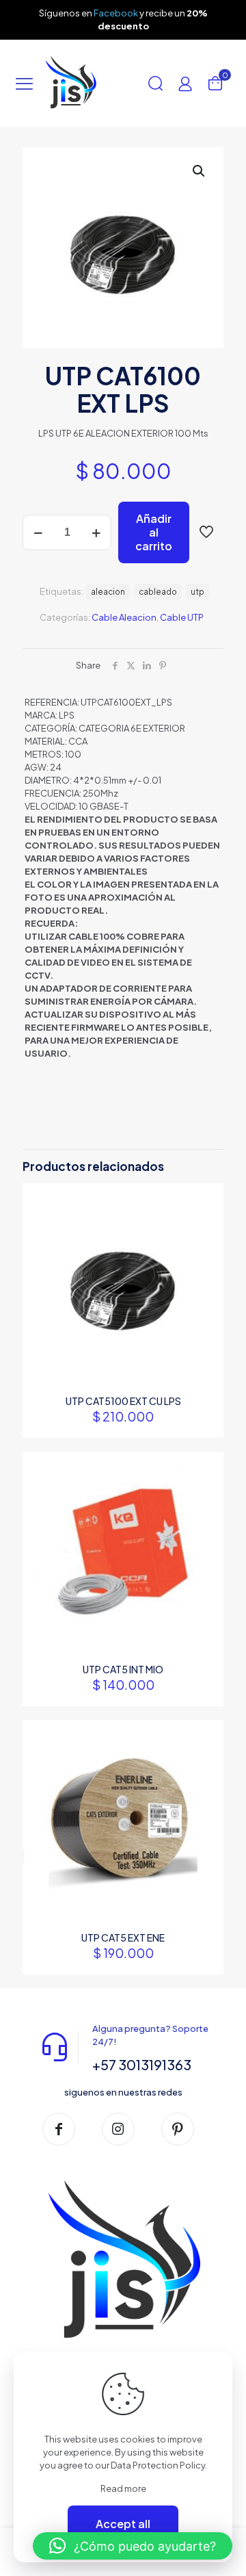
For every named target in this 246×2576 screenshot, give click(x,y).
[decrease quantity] (38, 532)
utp (197, 592)
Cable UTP (182, 617)
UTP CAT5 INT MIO (123, 1669)
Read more (123, 2488)
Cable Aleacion (124, 617)
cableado (158, 592)
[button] (200, 171)
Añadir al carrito (154, 532)
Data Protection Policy (158, 2465)
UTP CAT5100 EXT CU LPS (123, 1401)
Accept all (123, 2524)
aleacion (108, 592)
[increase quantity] (96, 532)
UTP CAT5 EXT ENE (123, 1937)
